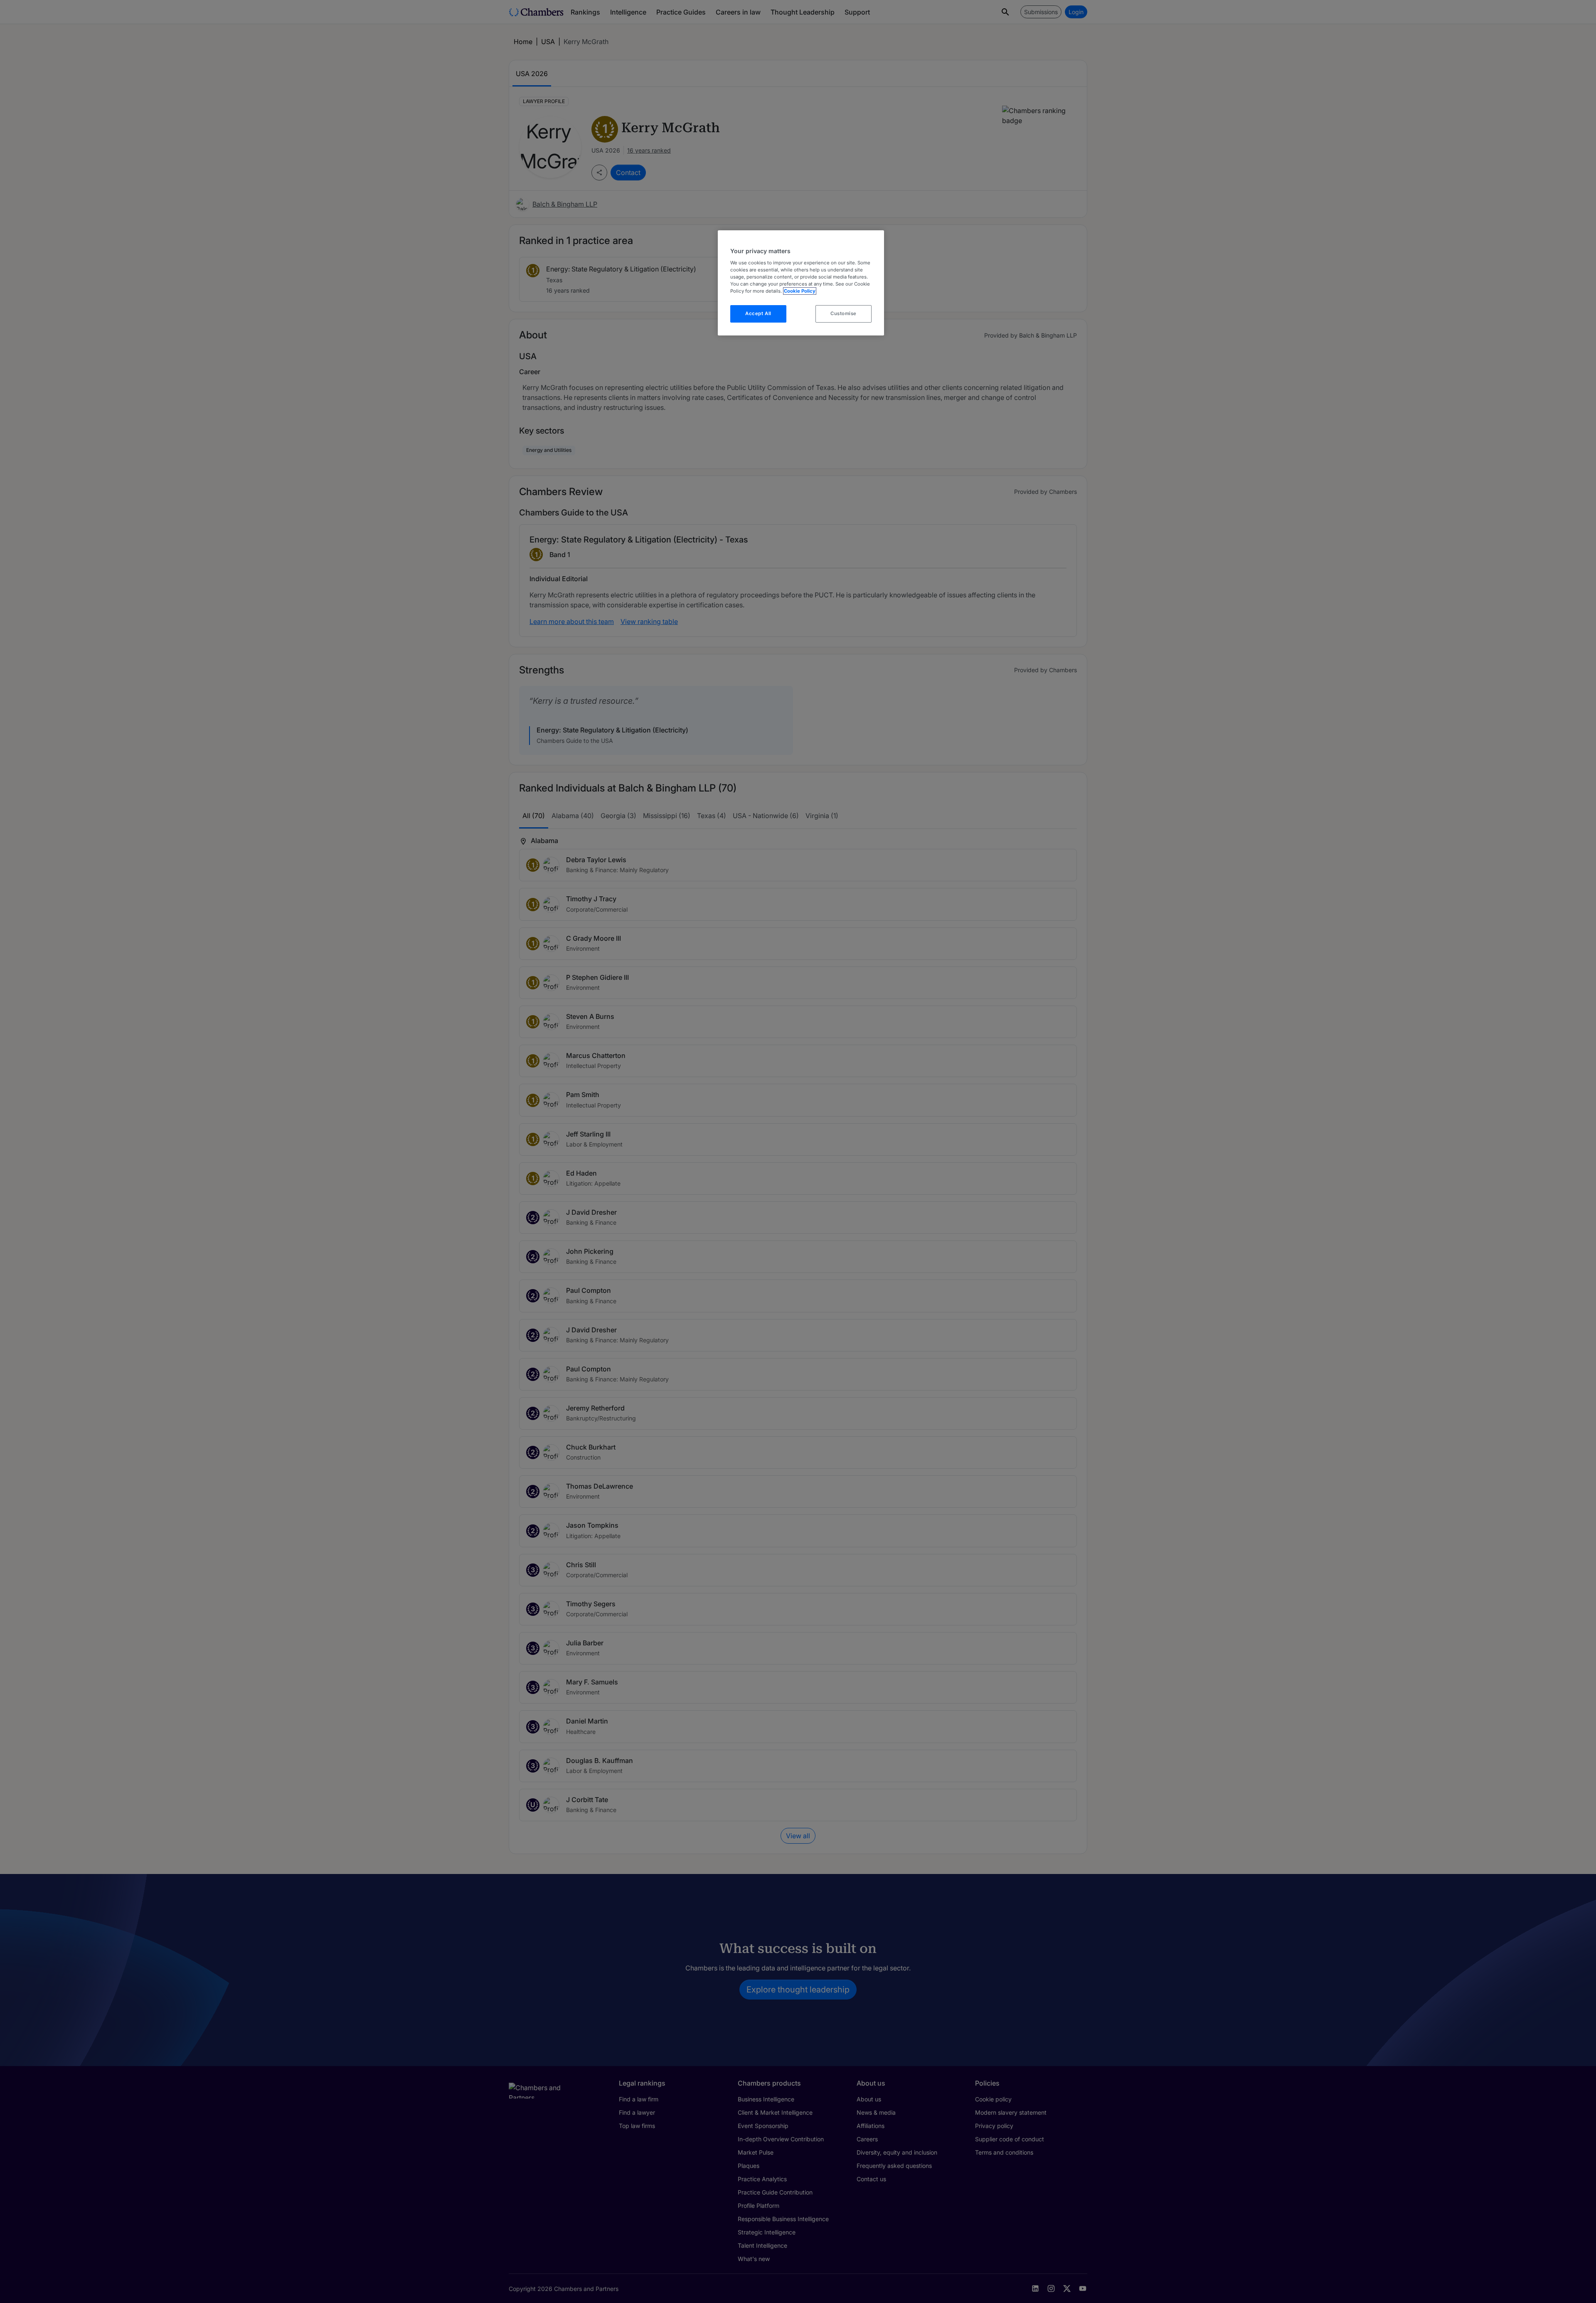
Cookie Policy (800, 291)
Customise (844, 313)
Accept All (758, 313)
